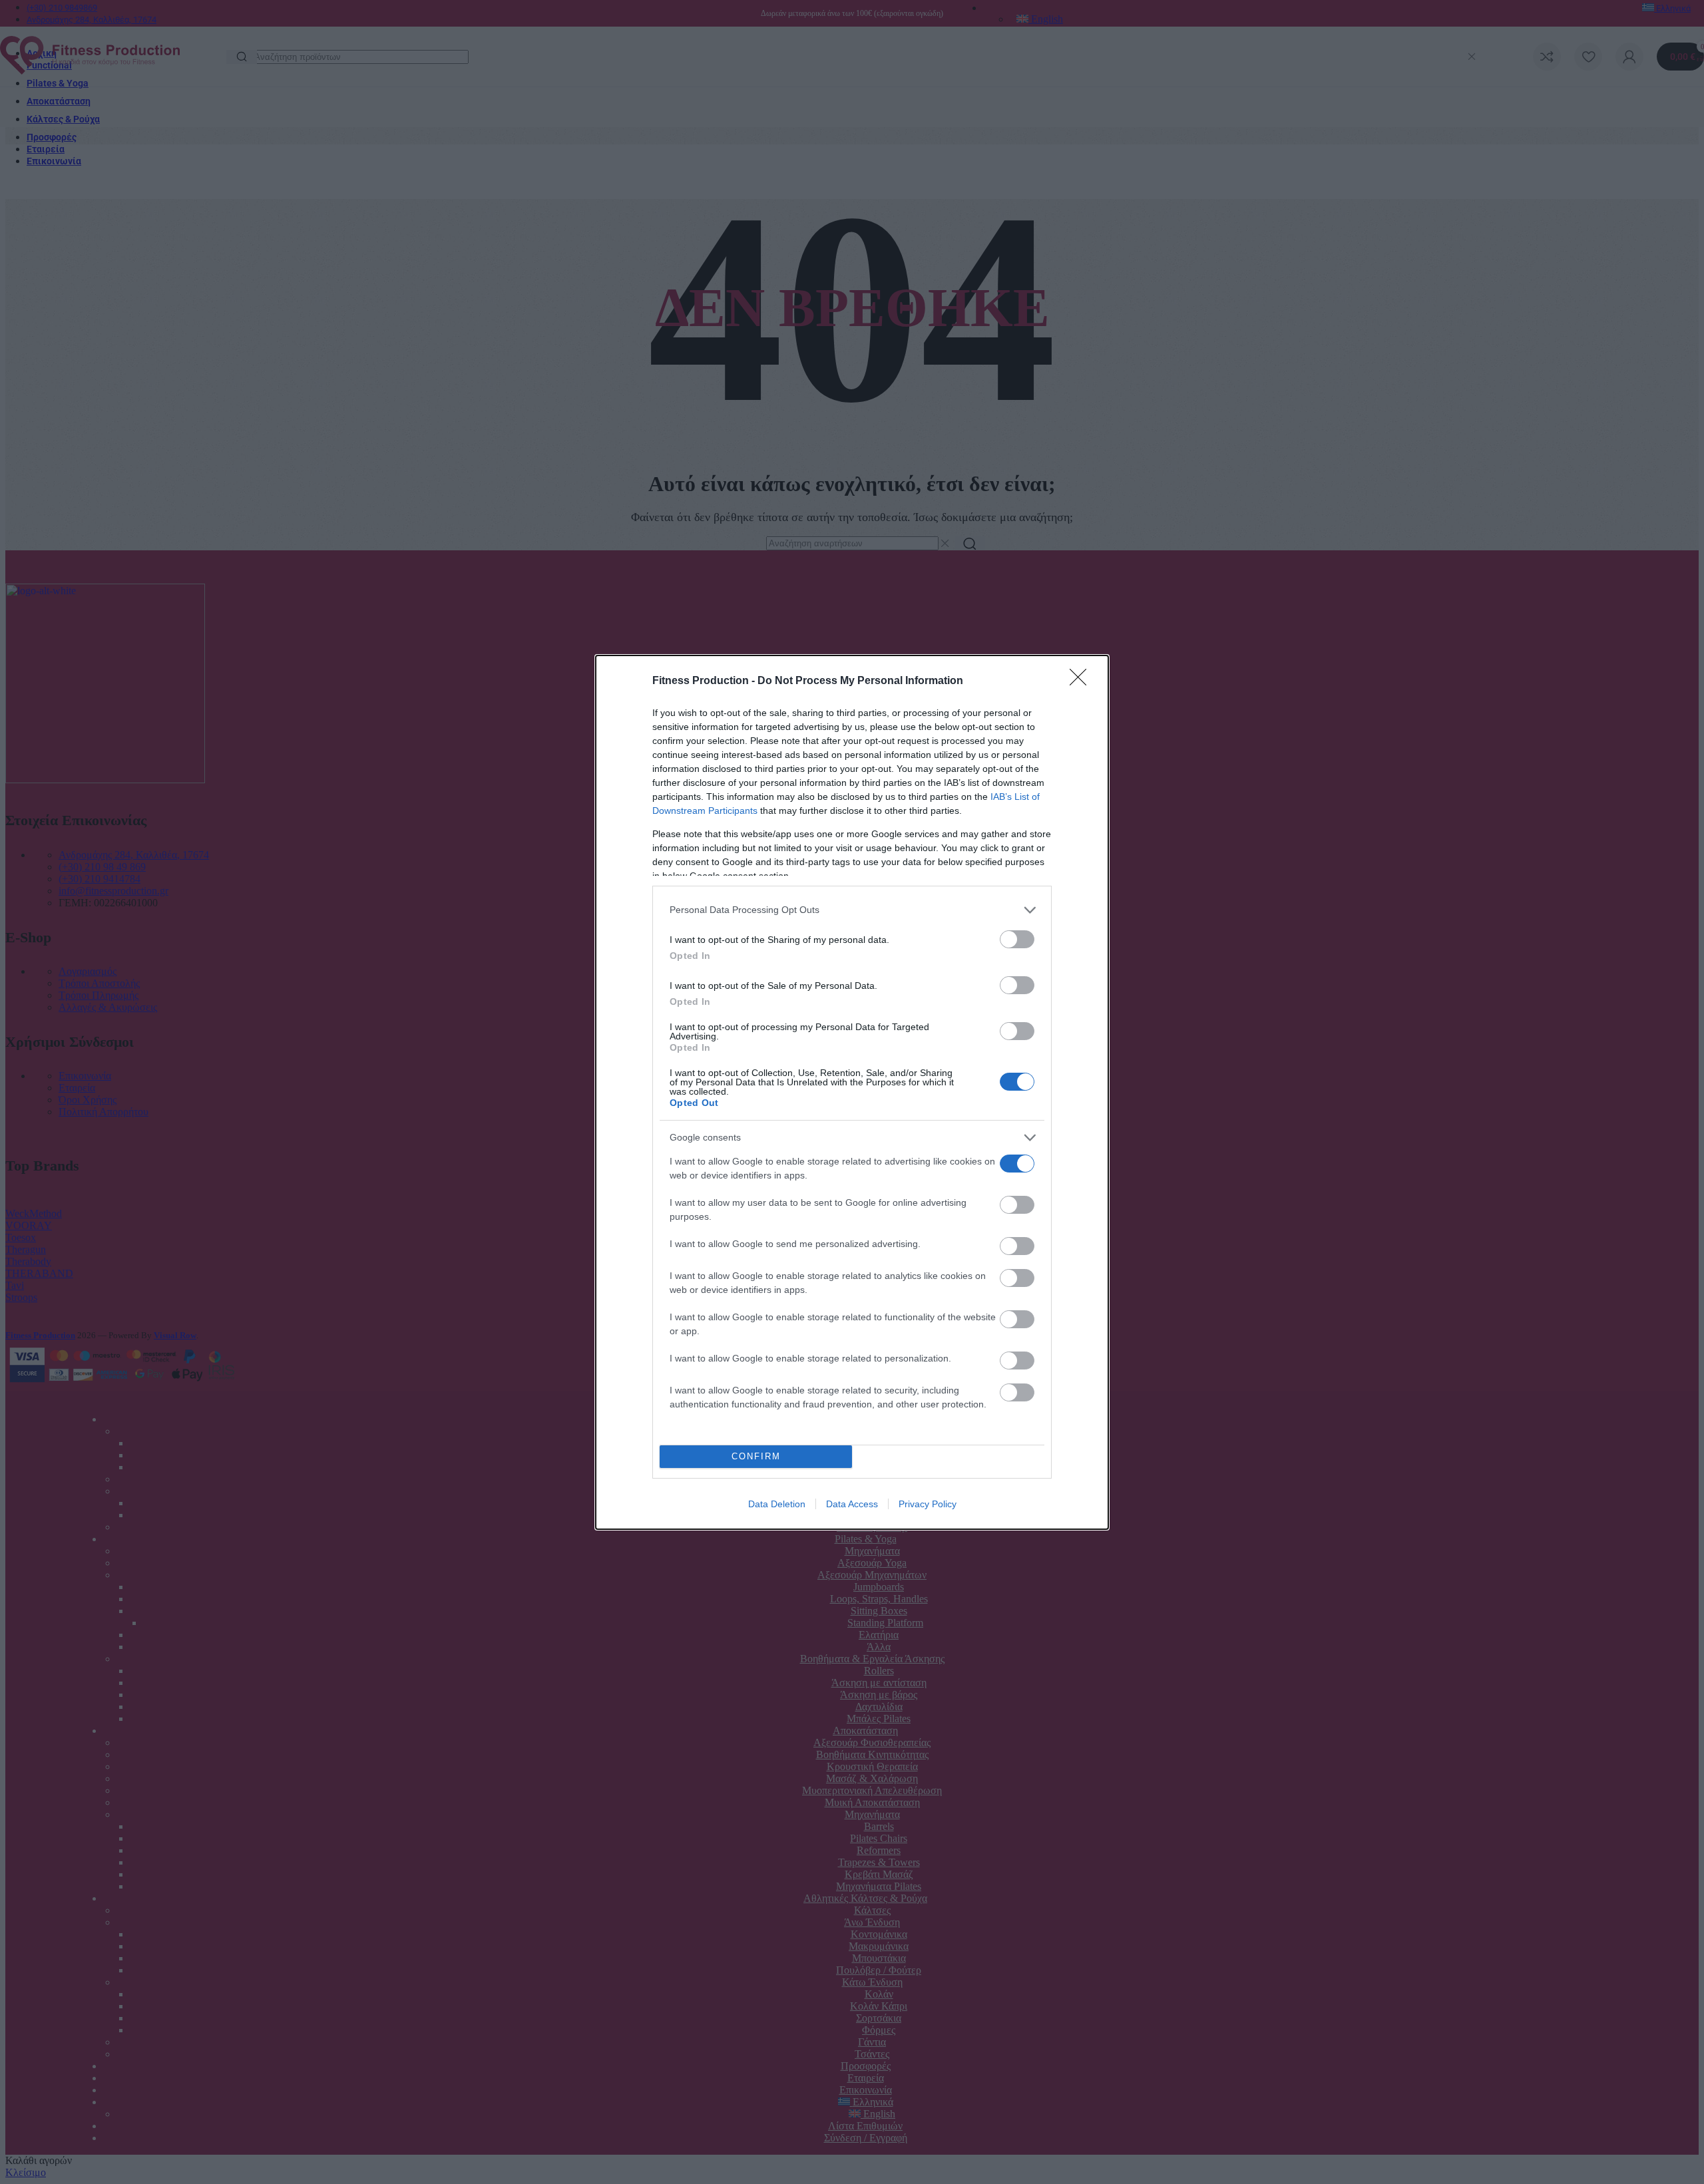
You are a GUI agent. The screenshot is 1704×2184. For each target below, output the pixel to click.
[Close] (1082, 681)
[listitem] (852, 910)
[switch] (1017, 939)
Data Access (852, 1504)
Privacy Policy (928, 1504)
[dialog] (852, 1092)
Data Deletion (777, 1504)
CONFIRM (756, 1456)
